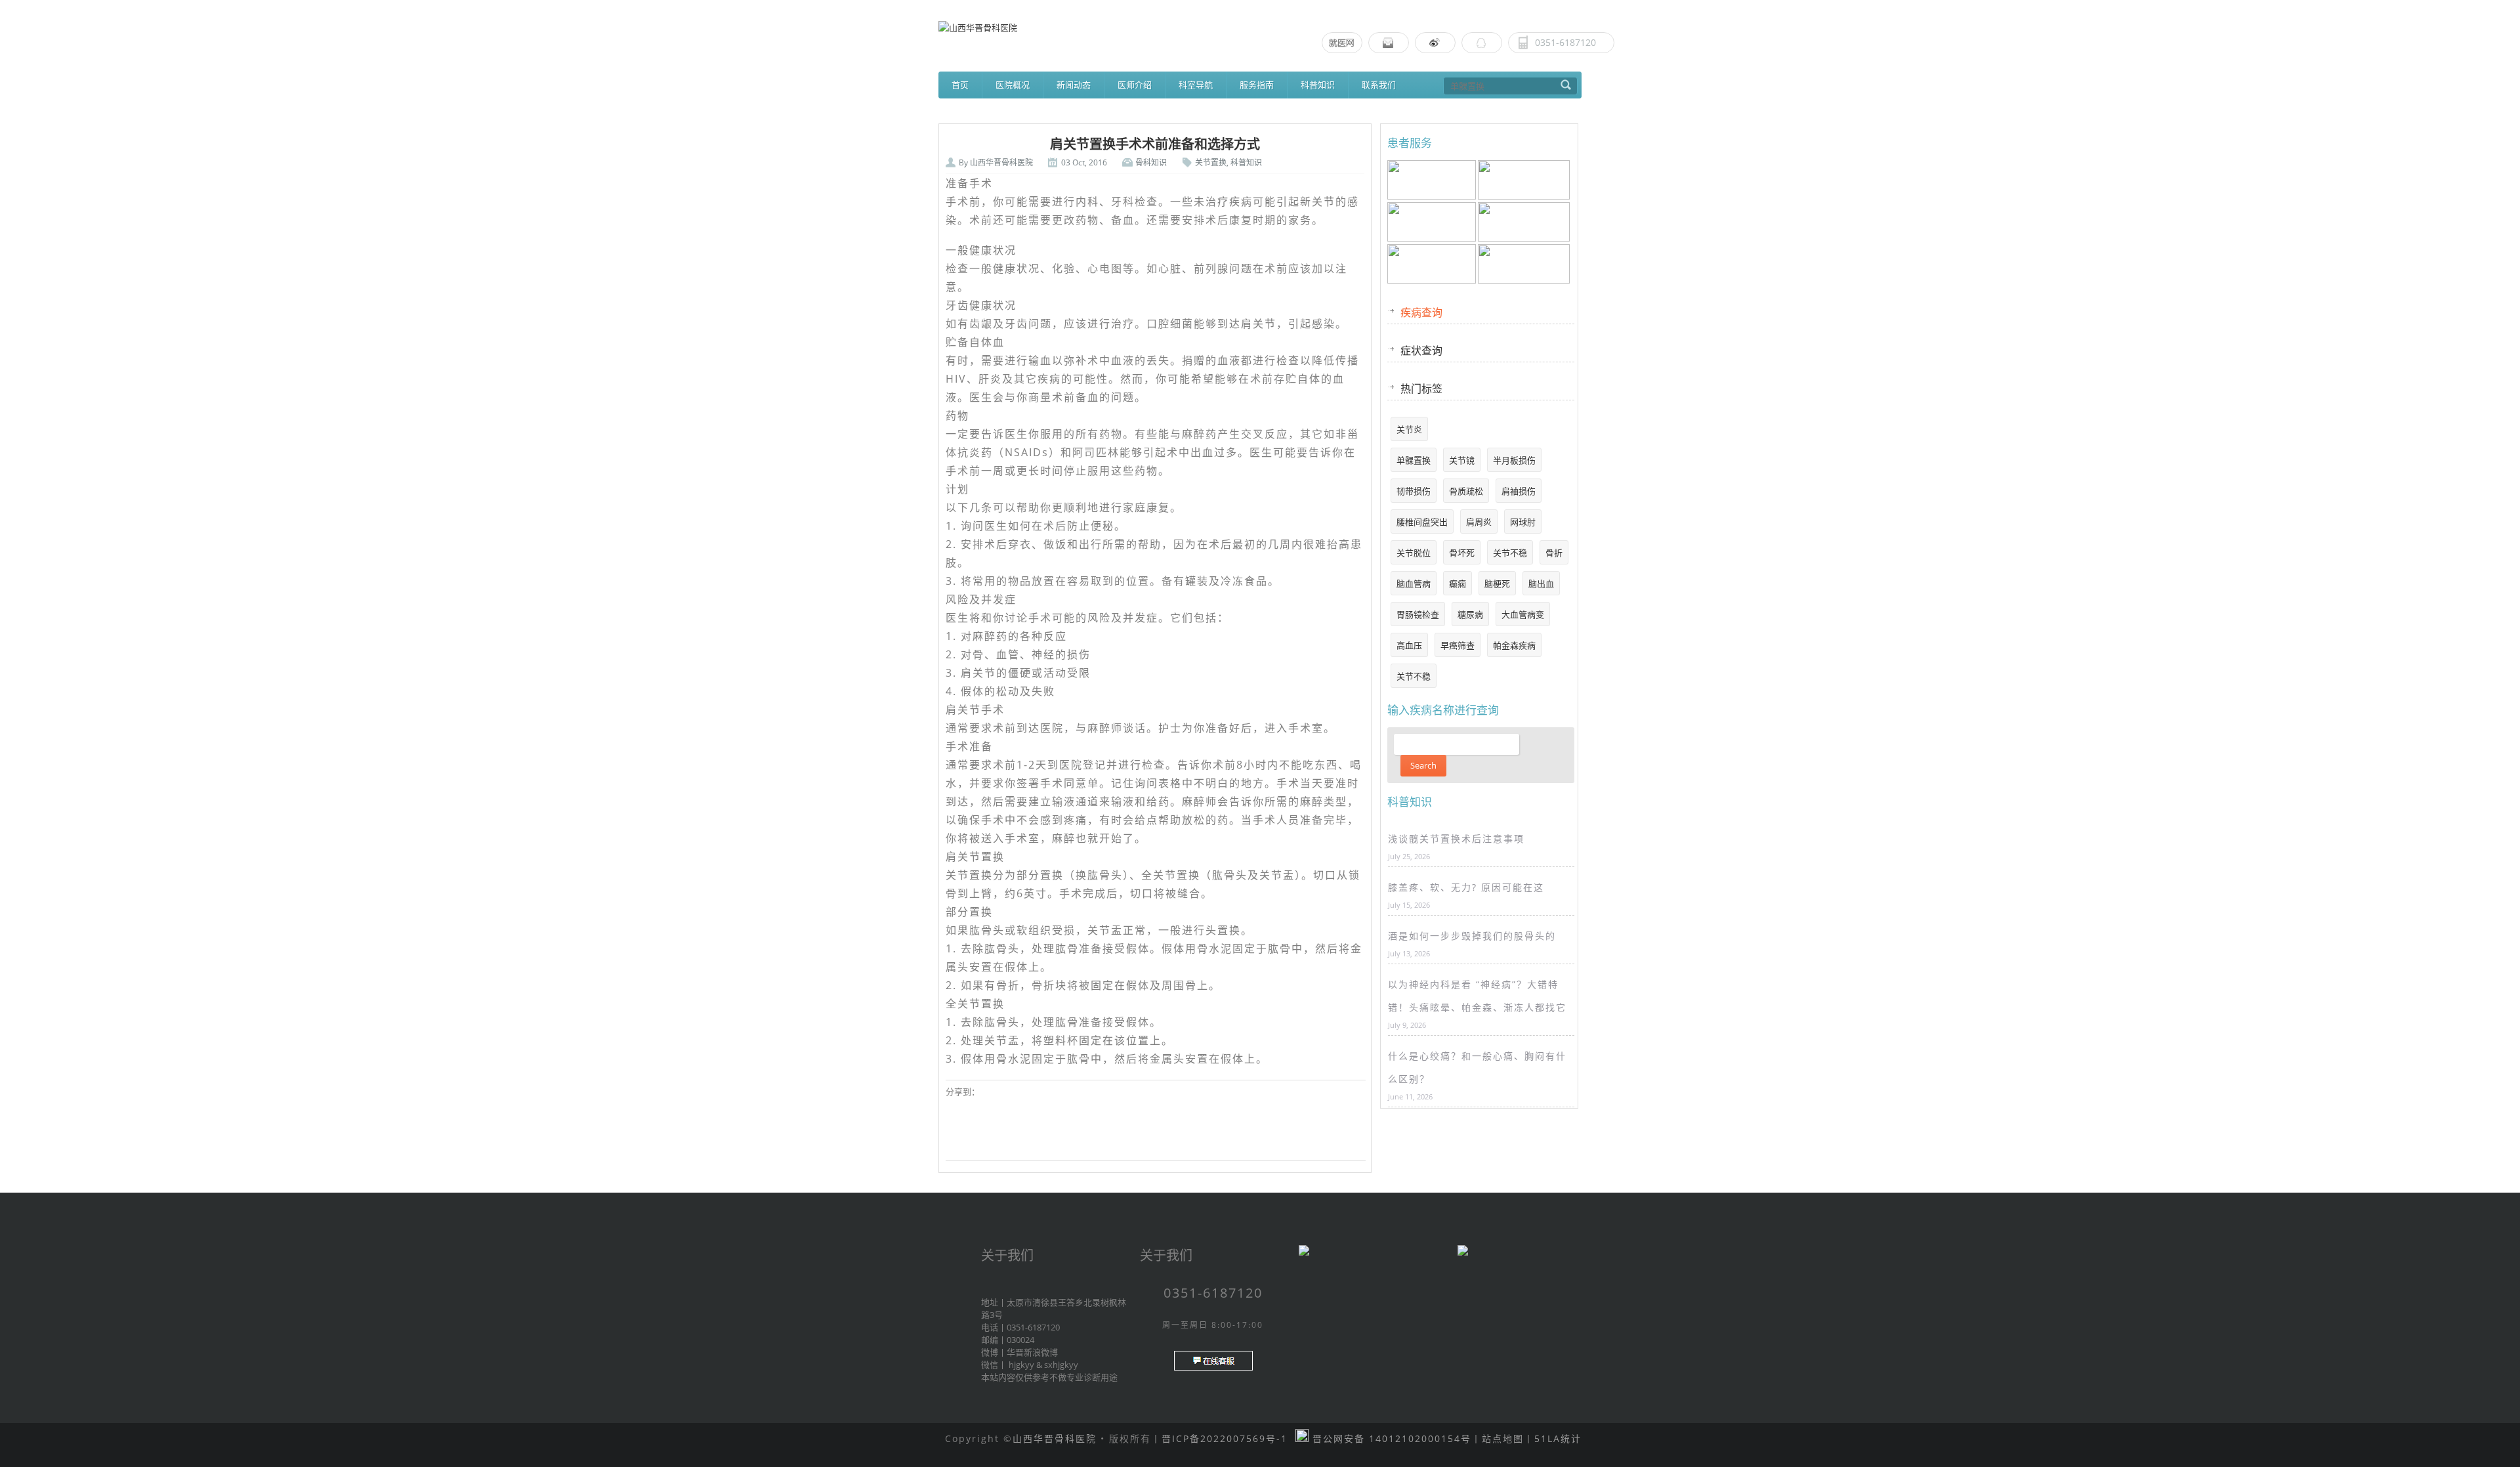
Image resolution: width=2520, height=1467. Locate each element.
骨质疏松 (1466, 491)
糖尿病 (1470, 614)
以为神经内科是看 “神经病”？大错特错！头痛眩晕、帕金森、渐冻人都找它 (1477, 996)
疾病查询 (1421, 312)
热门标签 (1421, 389)
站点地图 (1503, 1438)
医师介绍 (1135, 85)
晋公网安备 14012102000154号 (1390, 1438)
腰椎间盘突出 (1422, 522)
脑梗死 (1497, 584)
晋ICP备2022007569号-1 (1225, 1438)
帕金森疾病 (1514, 645)
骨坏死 (1462, 553)
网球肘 (1523, 522)
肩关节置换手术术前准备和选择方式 (1155, 144)
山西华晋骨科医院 (1001, 162)
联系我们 (1379, 85)
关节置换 (1211, 162)
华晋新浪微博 (1032, 1352)
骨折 (1554, 553)
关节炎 (1409, 429)
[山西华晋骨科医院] (1260, 27)
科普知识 (1318, 85)
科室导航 (1196, 85)
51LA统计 (1558, 1438)
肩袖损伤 (1519, 491)
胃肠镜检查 (1418, 614)
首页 (960, 85)
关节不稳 (1510, 553)
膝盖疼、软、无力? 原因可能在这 (1466, 887)
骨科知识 (1151, 162)
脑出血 (1541, 584)
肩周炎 (1479, 522)
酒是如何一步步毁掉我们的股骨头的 (1472, 936)
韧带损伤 (1414, 491)
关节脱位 (1414, 553)
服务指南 (1257, 85)
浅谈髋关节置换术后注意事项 (1456, 839)
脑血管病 (1414, 584)
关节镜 (1462, 460)
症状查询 (1421, 351)
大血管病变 (1523, 614)
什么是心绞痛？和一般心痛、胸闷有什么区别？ (1477, 1067)
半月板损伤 (1514, 460)
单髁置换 (1414, 460)
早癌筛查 (1458, 645)
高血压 (1409, 645)
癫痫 (1458, 584)
